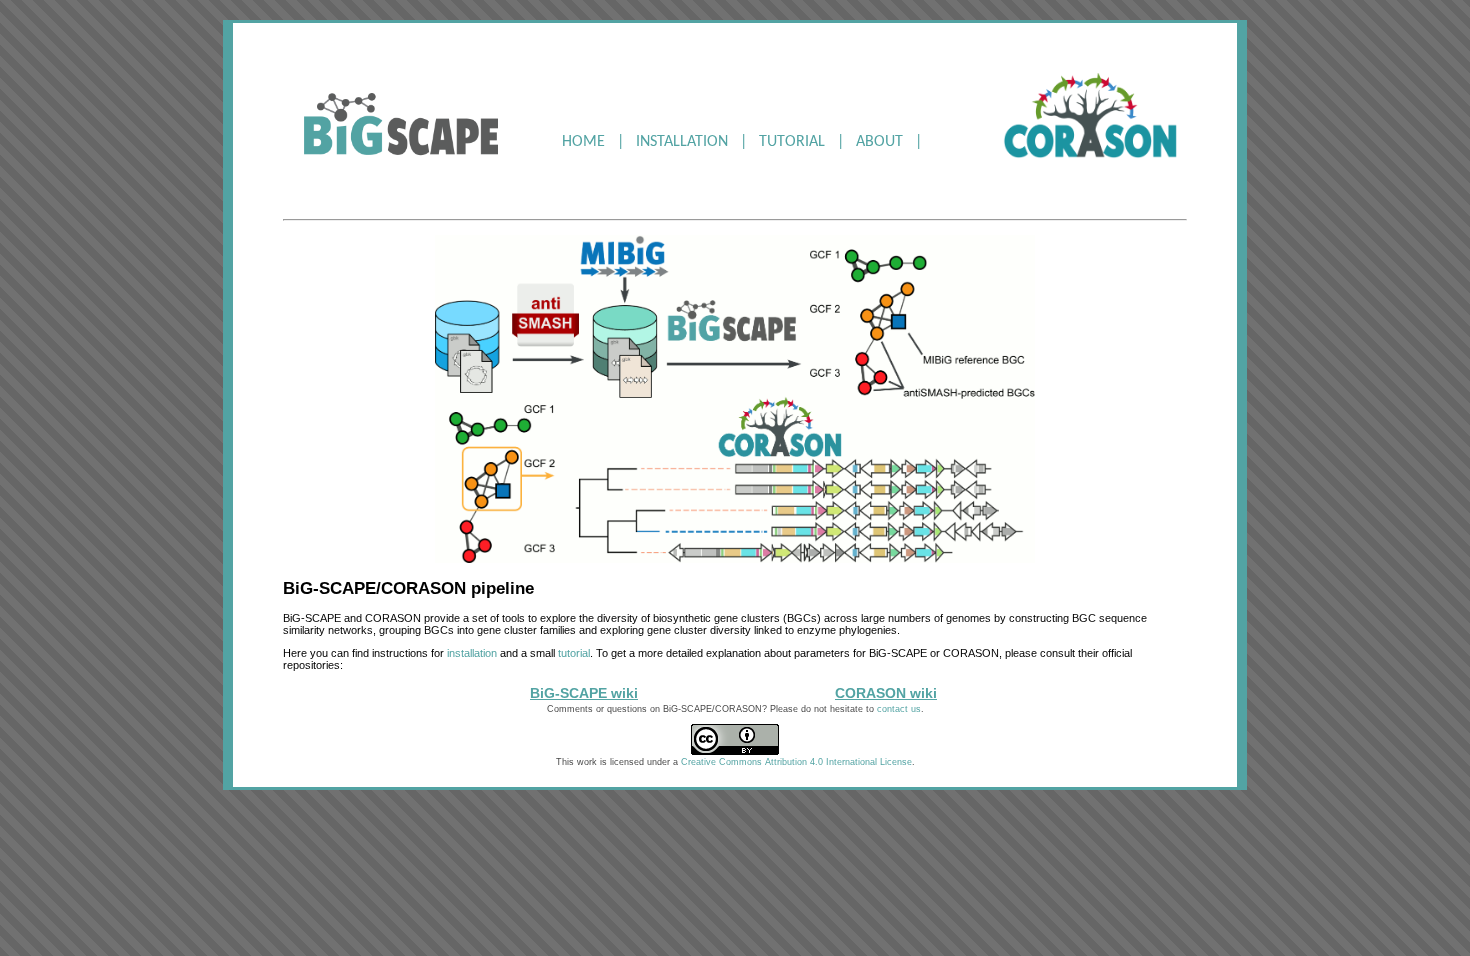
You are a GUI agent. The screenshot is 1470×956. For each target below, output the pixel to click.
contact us (899, 709)
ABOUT (879, 142)
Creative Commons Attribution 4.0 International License (796, 762)
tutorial (574, 653)
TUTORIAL (792, 142)
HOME (583, 142)
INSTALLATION (682, 142)
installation (472, 653)
